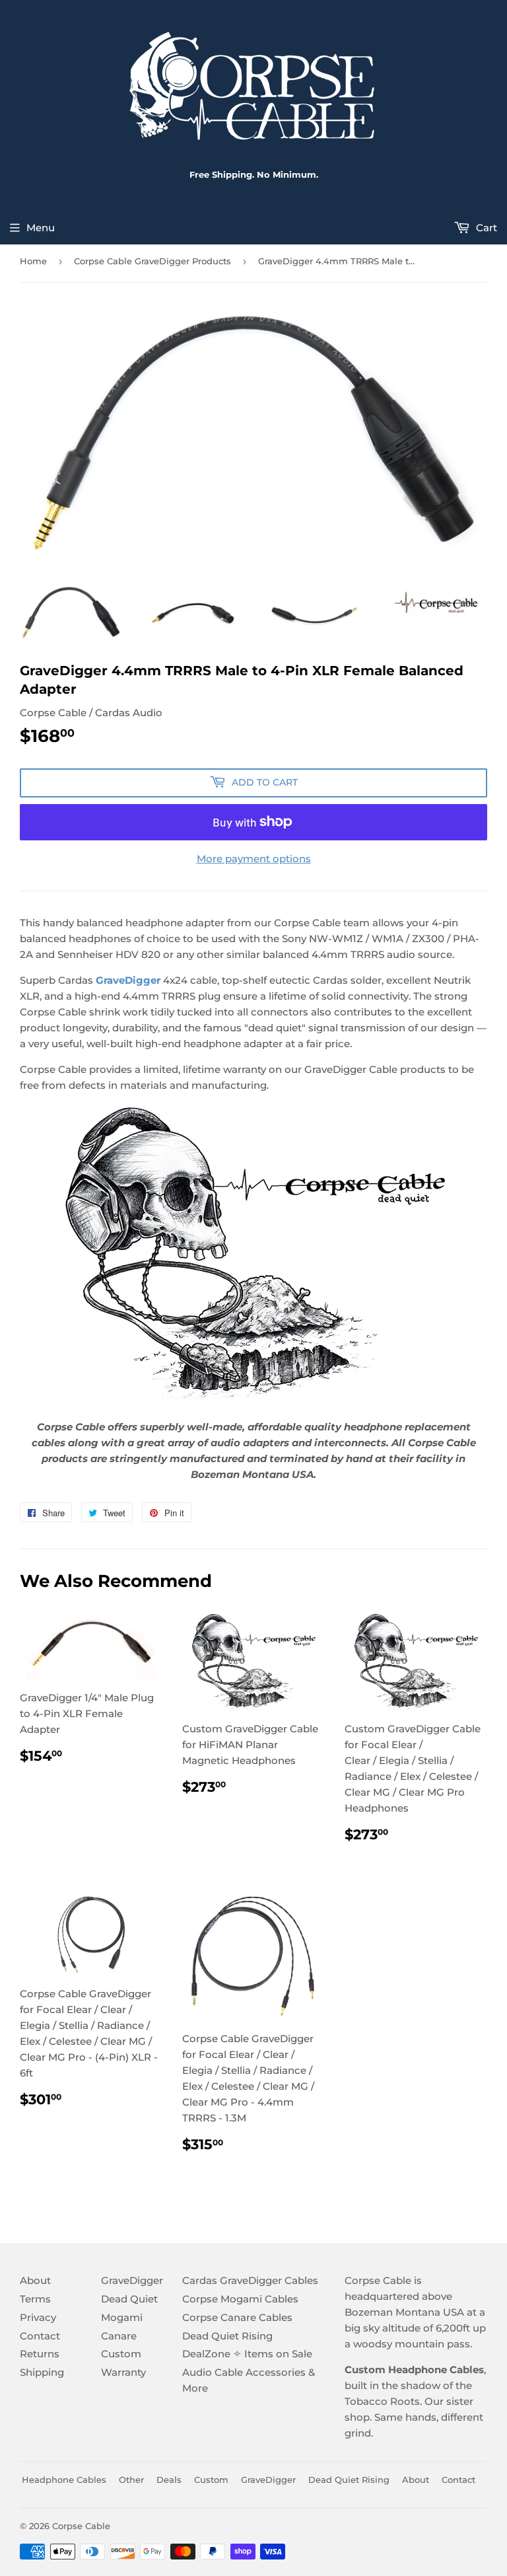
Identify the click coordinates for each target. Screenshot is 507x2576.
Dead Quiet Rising (227, 2336)
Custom (121, 2354)
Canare (119, 2336)
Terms (35, 2299)
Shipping (42, 2372)
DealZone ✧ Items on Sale (247, 2354)
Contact (40, 2336)
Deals (169, 2480)
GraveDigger (128, 980)
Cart (485, 228)
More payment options (254, 859)
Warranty (123, 2372)
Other (131, 2480)
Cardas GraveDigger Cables (250, 2280)
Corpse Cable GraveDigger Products (152, 261)
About (35, 2280)
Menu (41, 228)
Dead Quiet (129, 2299)
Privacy (38, 2317)
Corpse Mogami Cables (240, 2299)
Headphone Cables (64, 2480)
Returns (40, 2354)
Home (33, 261)
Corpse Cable (81, 2526)
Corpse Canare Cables (237, 2317)
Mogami (122, 2317)
